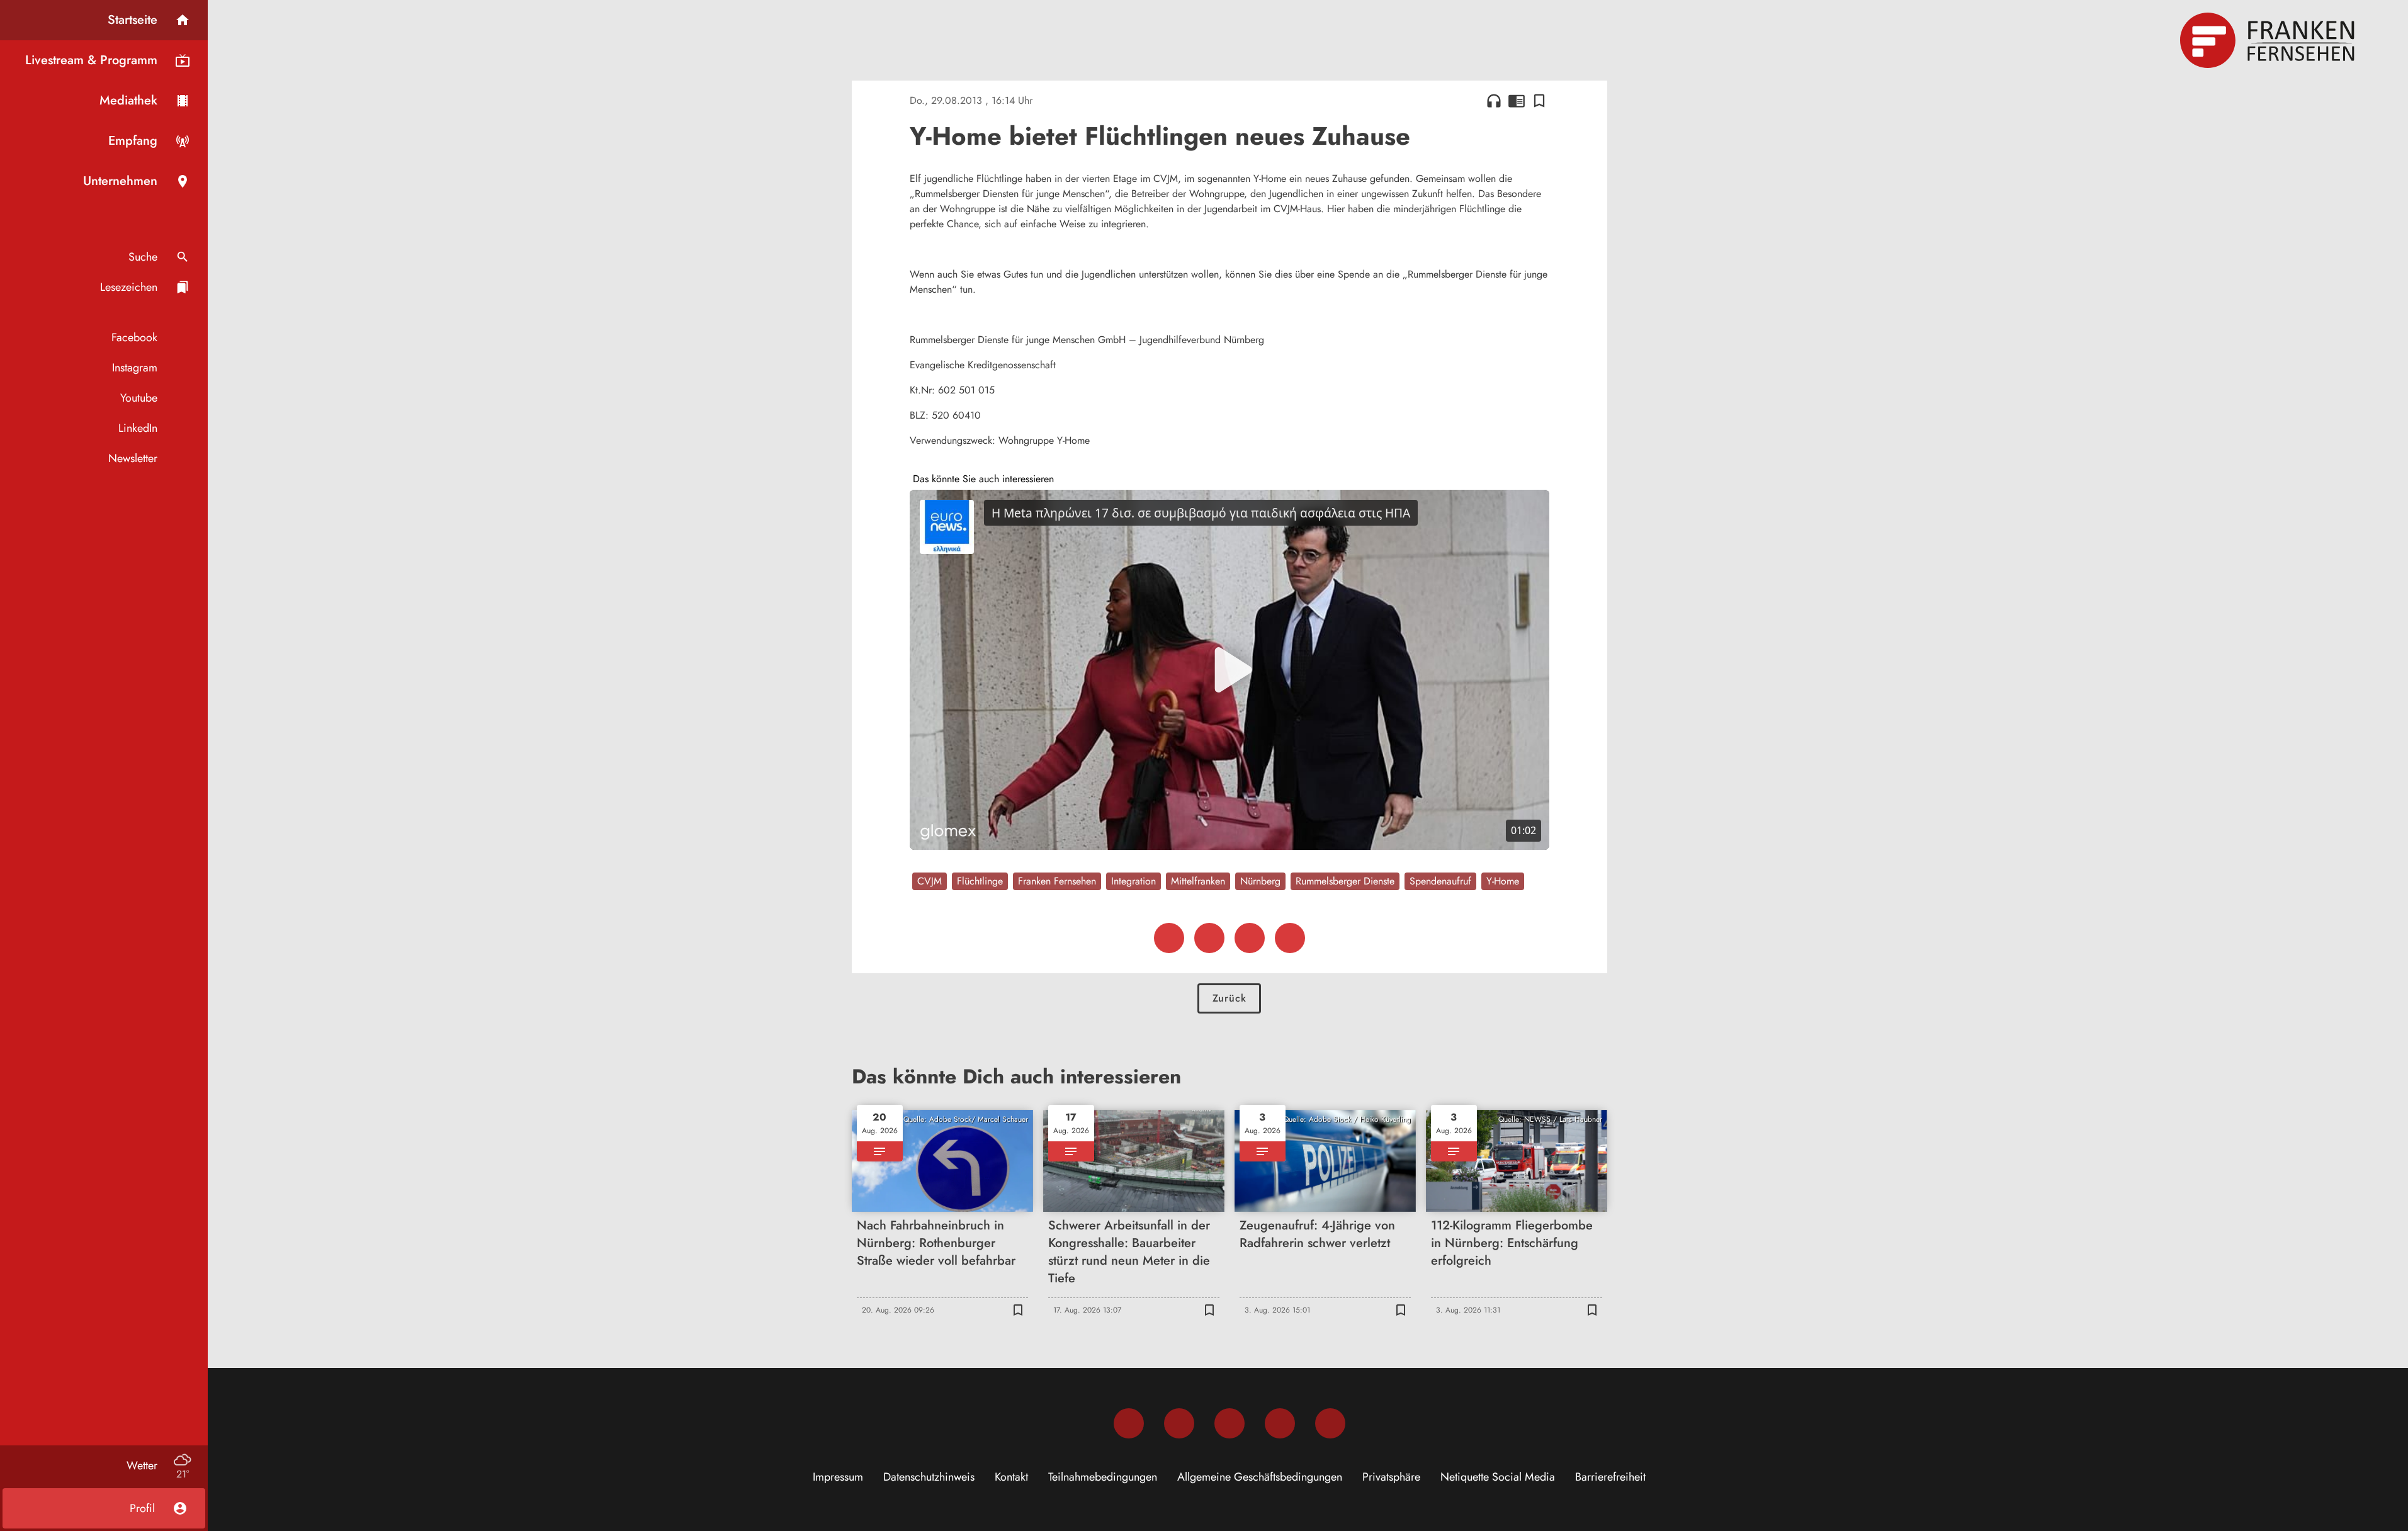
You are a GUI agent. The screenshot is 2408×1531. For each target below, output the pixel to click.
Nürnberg (1260, 881)
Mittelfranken (1198, 881)
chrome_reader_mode (1517, 101)
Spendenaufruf (1440, 881)
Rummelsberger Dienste (1345, 881)
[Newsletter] (1330, 1423)
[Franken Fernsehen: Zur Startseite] (2269, 40)
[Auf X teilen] (1209, 938)
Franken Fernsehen (1057, 881)
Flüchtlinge (980, 881)
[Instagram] (1179, 1423)
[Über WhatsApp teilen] (1250, 938)
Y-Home (1503, 881)
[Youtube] (1229, 1423)
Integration (1133, 881)
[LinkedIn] (1280, 1423)
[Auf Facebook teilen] (1169, 938)
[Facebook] (1129, 1423)
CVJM (930, 881)
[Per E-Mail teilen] (1290, 938)
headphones (1494, 101)
